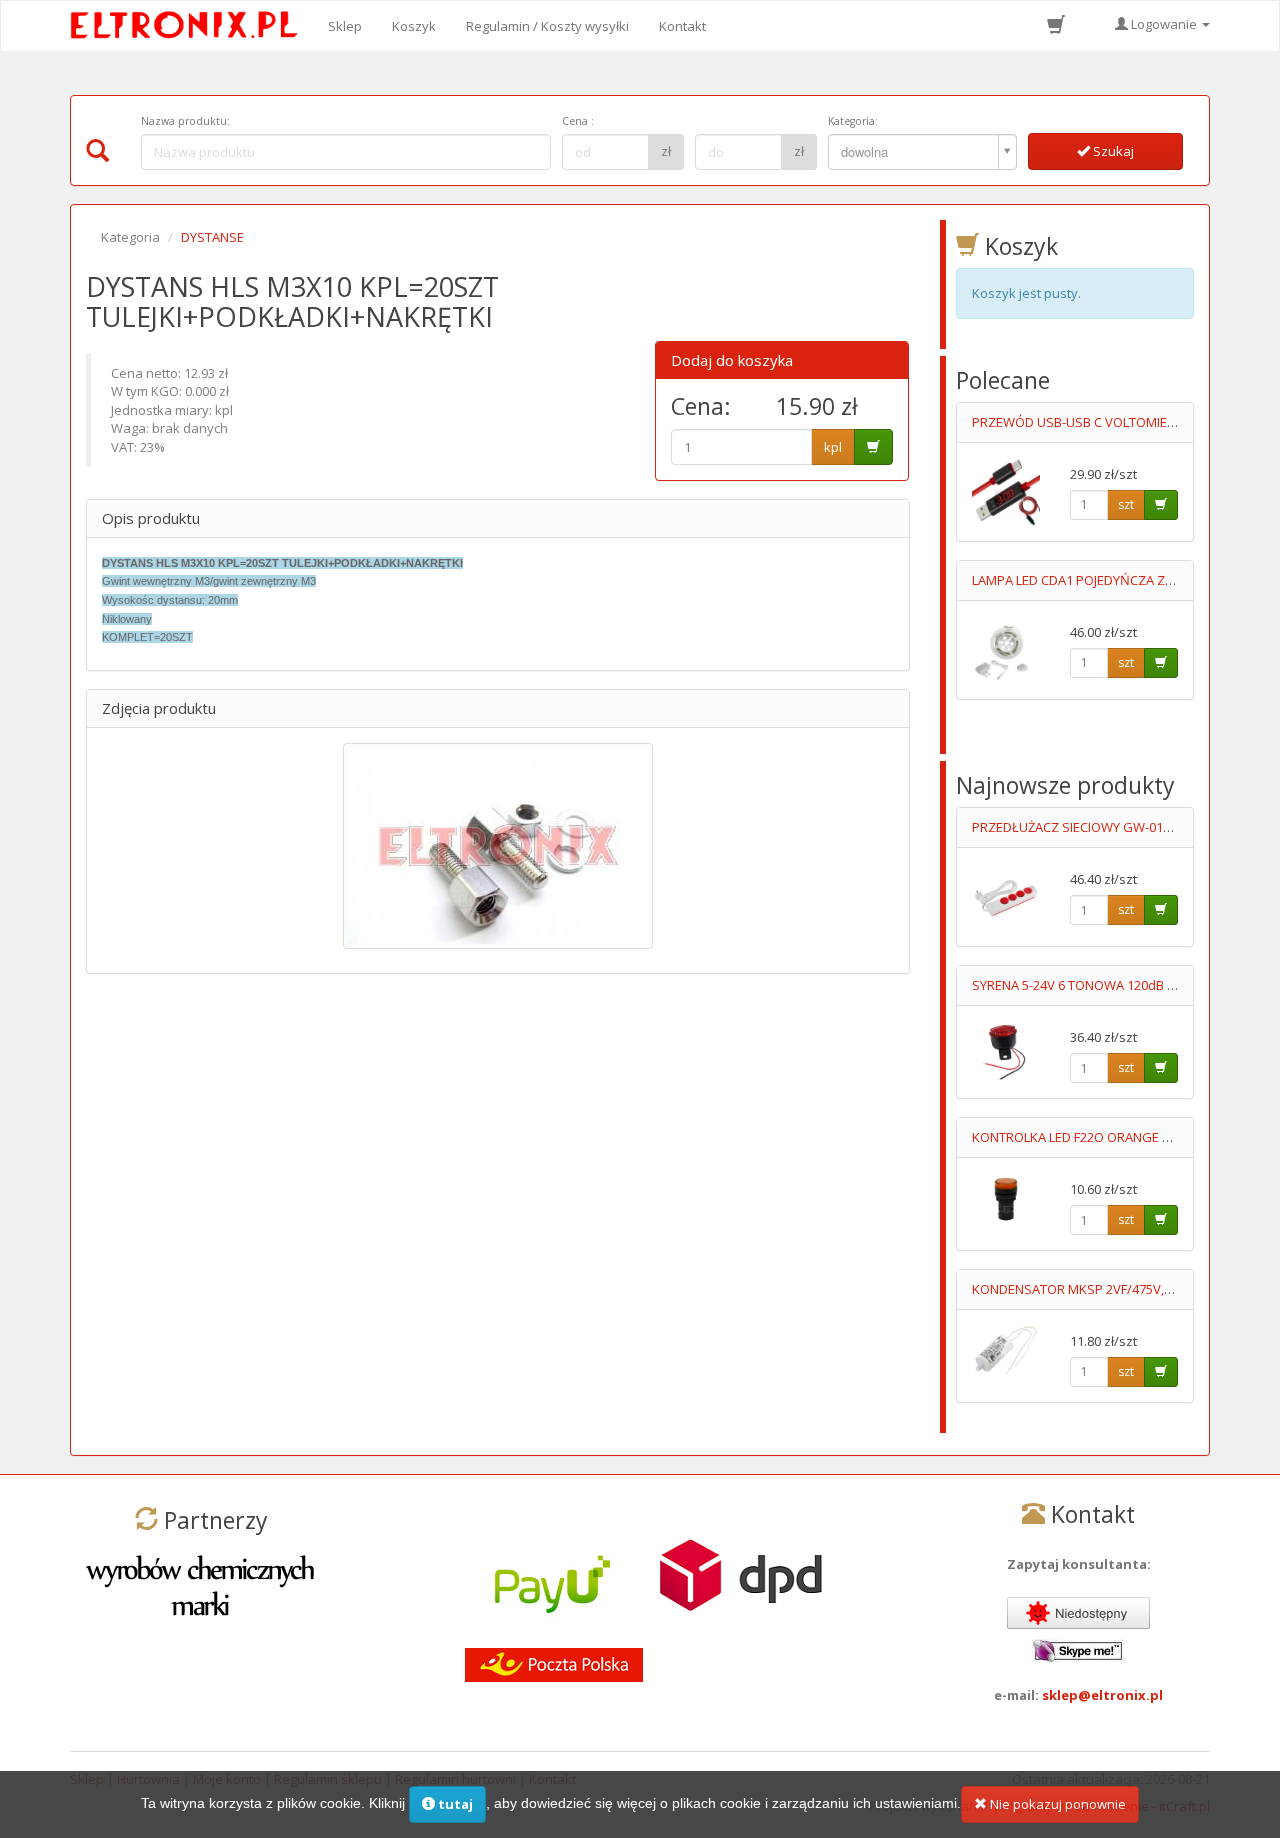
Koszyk (414, 26)
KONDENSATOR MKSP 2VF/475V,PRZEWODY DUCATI (1126, 1289)
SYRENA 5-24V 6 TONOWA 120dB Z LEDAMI (1097, 985)
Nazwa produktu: (185, 121)
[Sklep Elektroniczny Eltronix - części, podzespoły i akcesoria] (190, 26)
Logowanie (1164, 24)
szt (1126, 504)
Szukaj (1112, 151)
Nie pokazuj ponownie (1056, 1804)
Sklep (345, 26)
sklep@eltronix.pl (1102, 1695)
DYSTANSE (212, 237)
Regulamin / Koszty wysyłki (547, 26)
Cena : (578, 121)
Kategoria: (853, 121)
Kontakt (682, 26)
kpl (833, 447)
